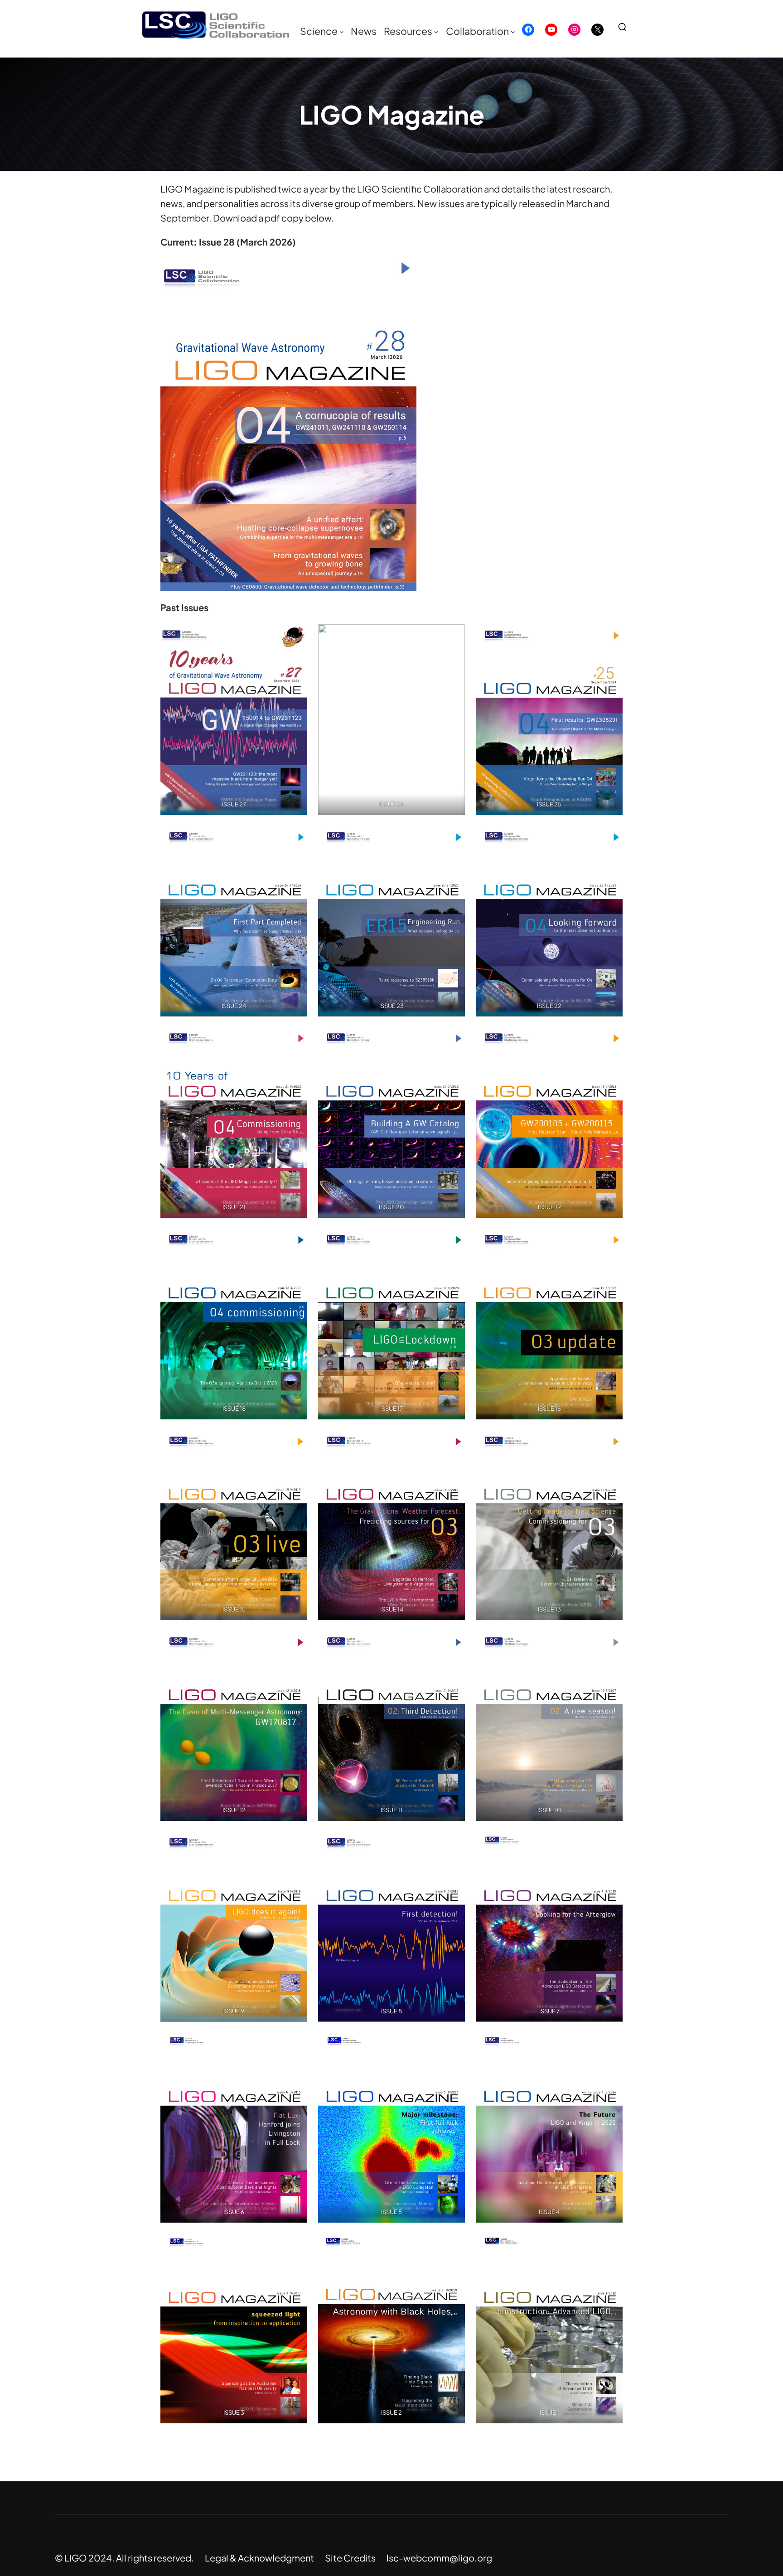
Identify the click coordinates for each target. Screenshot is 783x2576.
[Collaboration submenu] (513, 32)
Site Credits (350, 2558)
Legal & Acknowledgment (259, 2558)
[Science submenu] (342, 32)
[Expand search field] (626, 27)
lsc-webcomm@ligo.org (439, 2558)
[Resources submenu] (436, 32)
